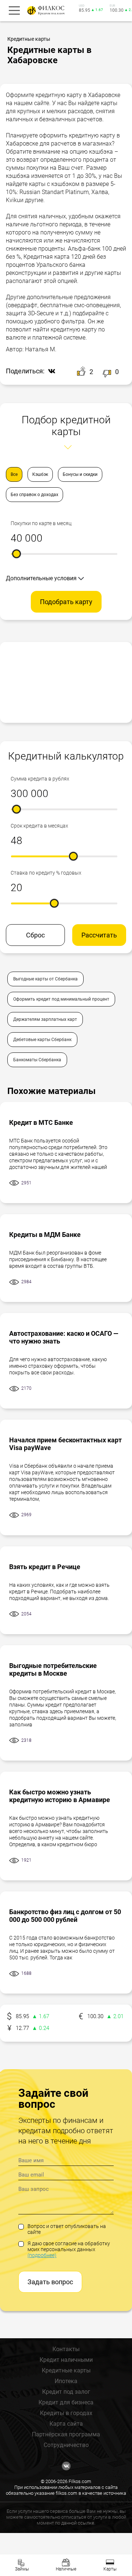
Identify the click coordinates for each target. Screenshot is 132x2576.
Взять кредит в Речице (45, 1567)
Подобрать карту (66, 602)
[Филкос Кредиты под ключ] (45, 10)
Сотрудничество (66, 2445)
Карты (110, 2569)
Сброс (35, 935)
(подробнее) (42, 2255)
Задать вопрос (50, 2282)
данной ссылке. (78, 2523)
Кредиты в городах (66, 2413)
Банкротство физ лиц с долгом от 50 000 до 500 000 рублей (65, 1916)
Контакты (66, 2349)
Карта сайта (66, 2424)
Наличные (66, 2569)
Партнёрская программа (66, 2434)
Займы (22, 2569)
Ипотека (66, 2381)
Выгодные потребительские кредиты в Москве (53, 1669)
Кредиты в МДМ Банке (45, 1235)
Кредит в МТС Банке (41, 1122)
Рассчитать (99, 935)
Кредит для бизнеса (66, 2402)
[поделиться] (50, 372)
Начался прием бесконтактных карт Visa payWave (65, 1444)
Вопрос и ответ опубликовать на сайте (67, 2229)
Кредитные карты (66, 2370)
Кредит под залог (66, 2392)
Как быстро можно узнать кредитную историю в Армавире (60, 1796)
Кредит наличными (66, 2360)
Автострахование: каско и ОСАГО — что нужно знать (64, 1337)
